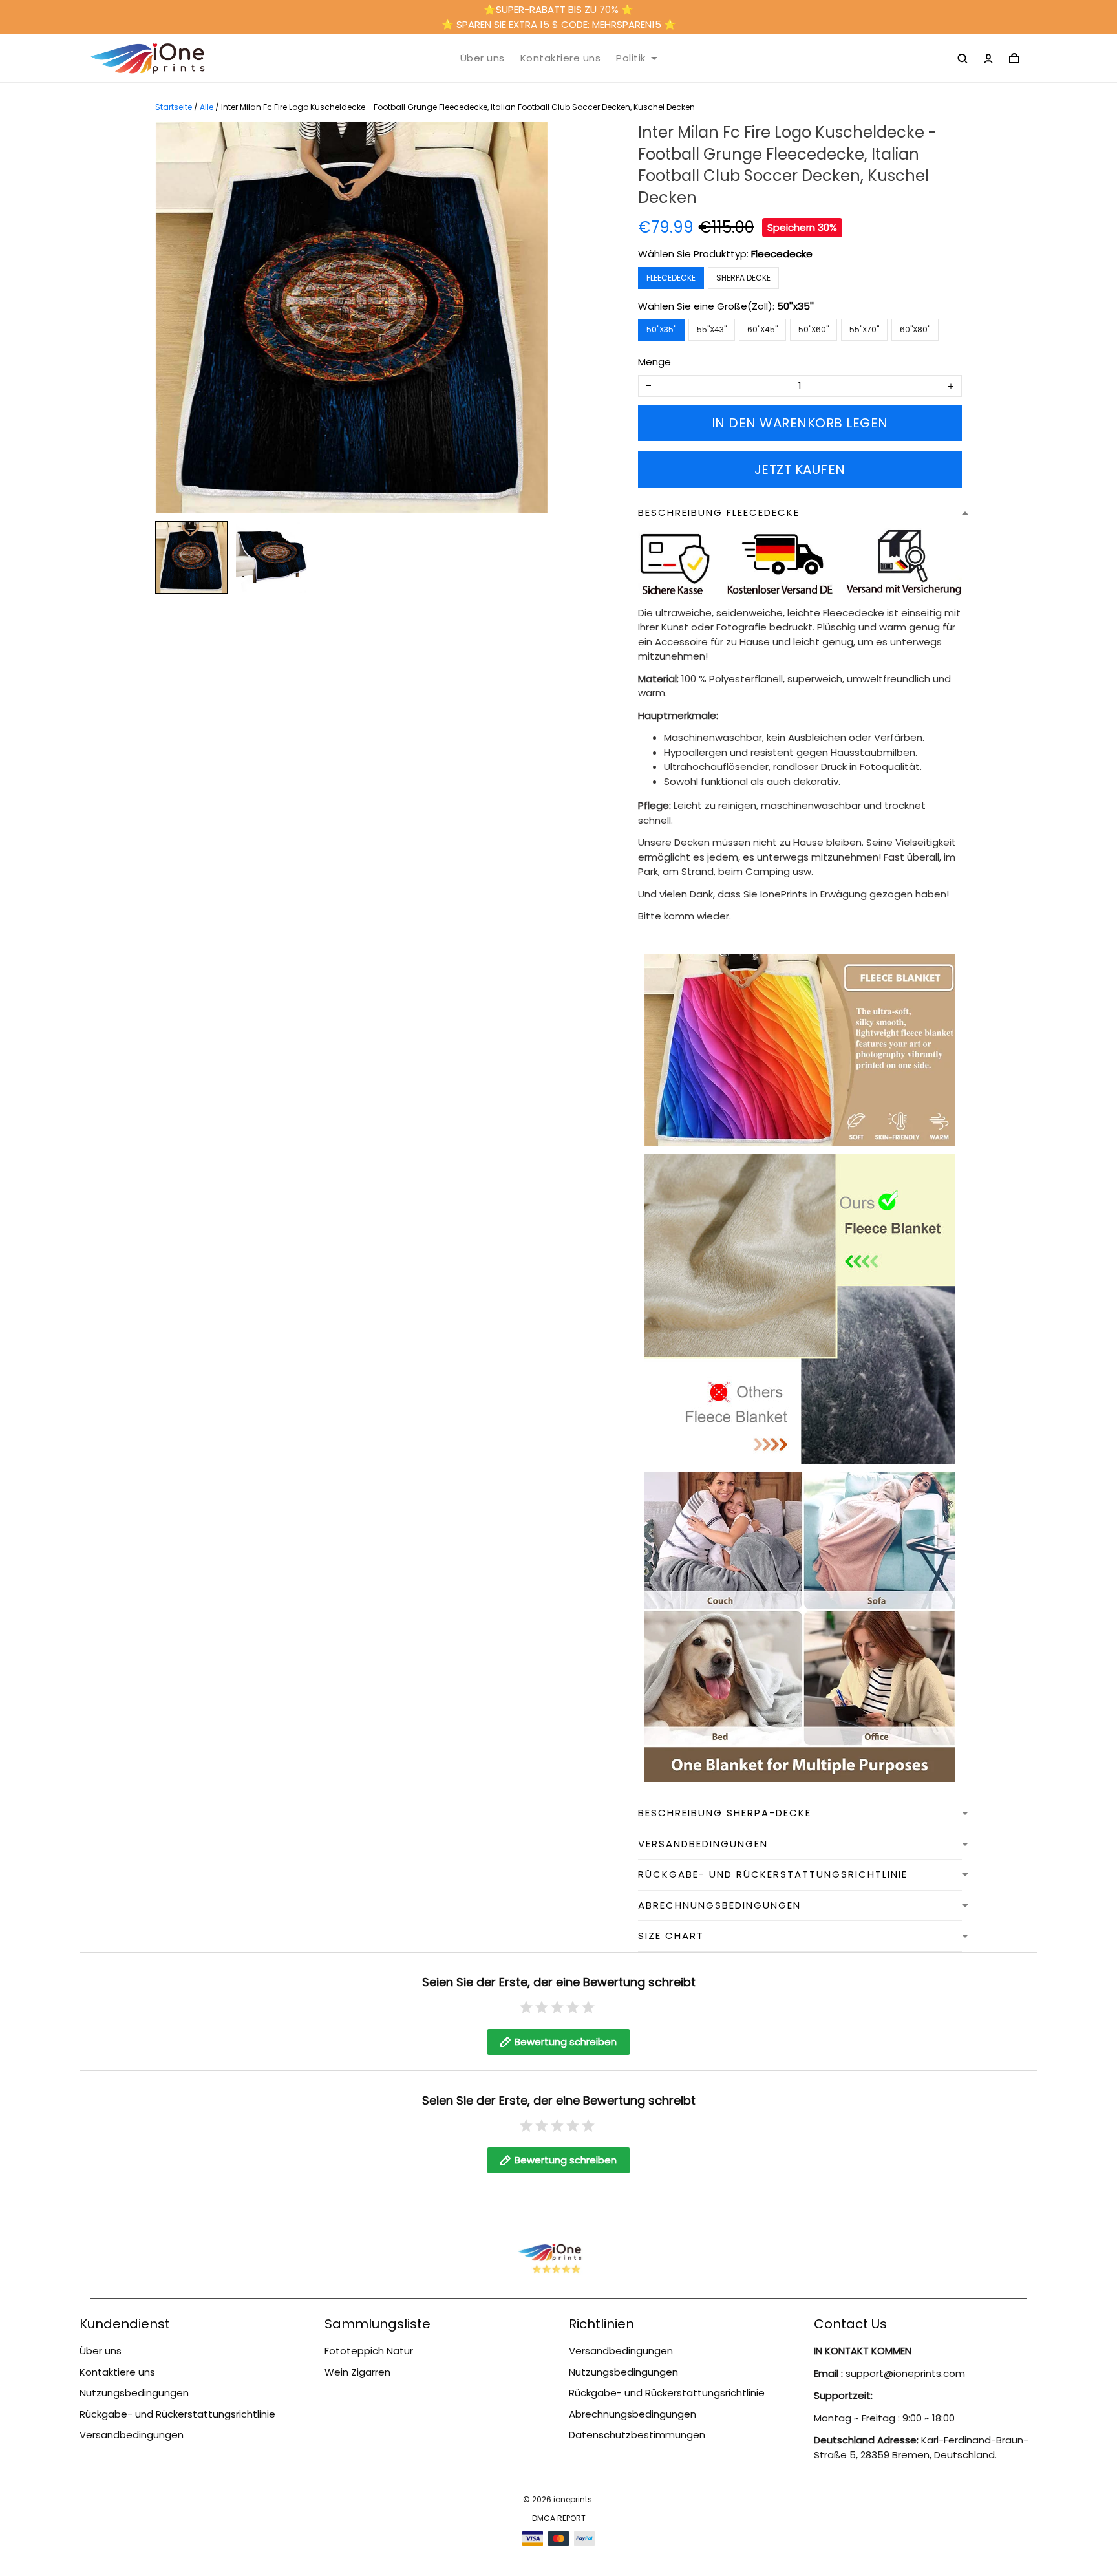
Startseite (174, 107)
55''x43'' (712, 329)
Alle (207, 107)
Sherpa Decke (743, 278)
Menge (654, 362)
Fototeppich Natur (369, 2351)
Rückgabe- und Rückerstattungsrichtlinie (177, 2414)
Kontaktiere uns (561, 58)
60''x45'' (762, 329)
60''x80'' (915, 329)
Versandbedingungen (132, 2435)
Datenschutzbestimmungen (637, 2435)
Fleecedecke (782, 254)
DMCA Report (559, 2518)
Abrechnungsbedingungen (633, 2414)
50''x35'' (795, 306)
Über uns (483, 58)
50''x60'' (814, 329)
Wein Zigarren (357, 2372)
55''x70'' (864, 329)
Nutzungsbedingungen (134, 2393)
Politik (631, 58)
